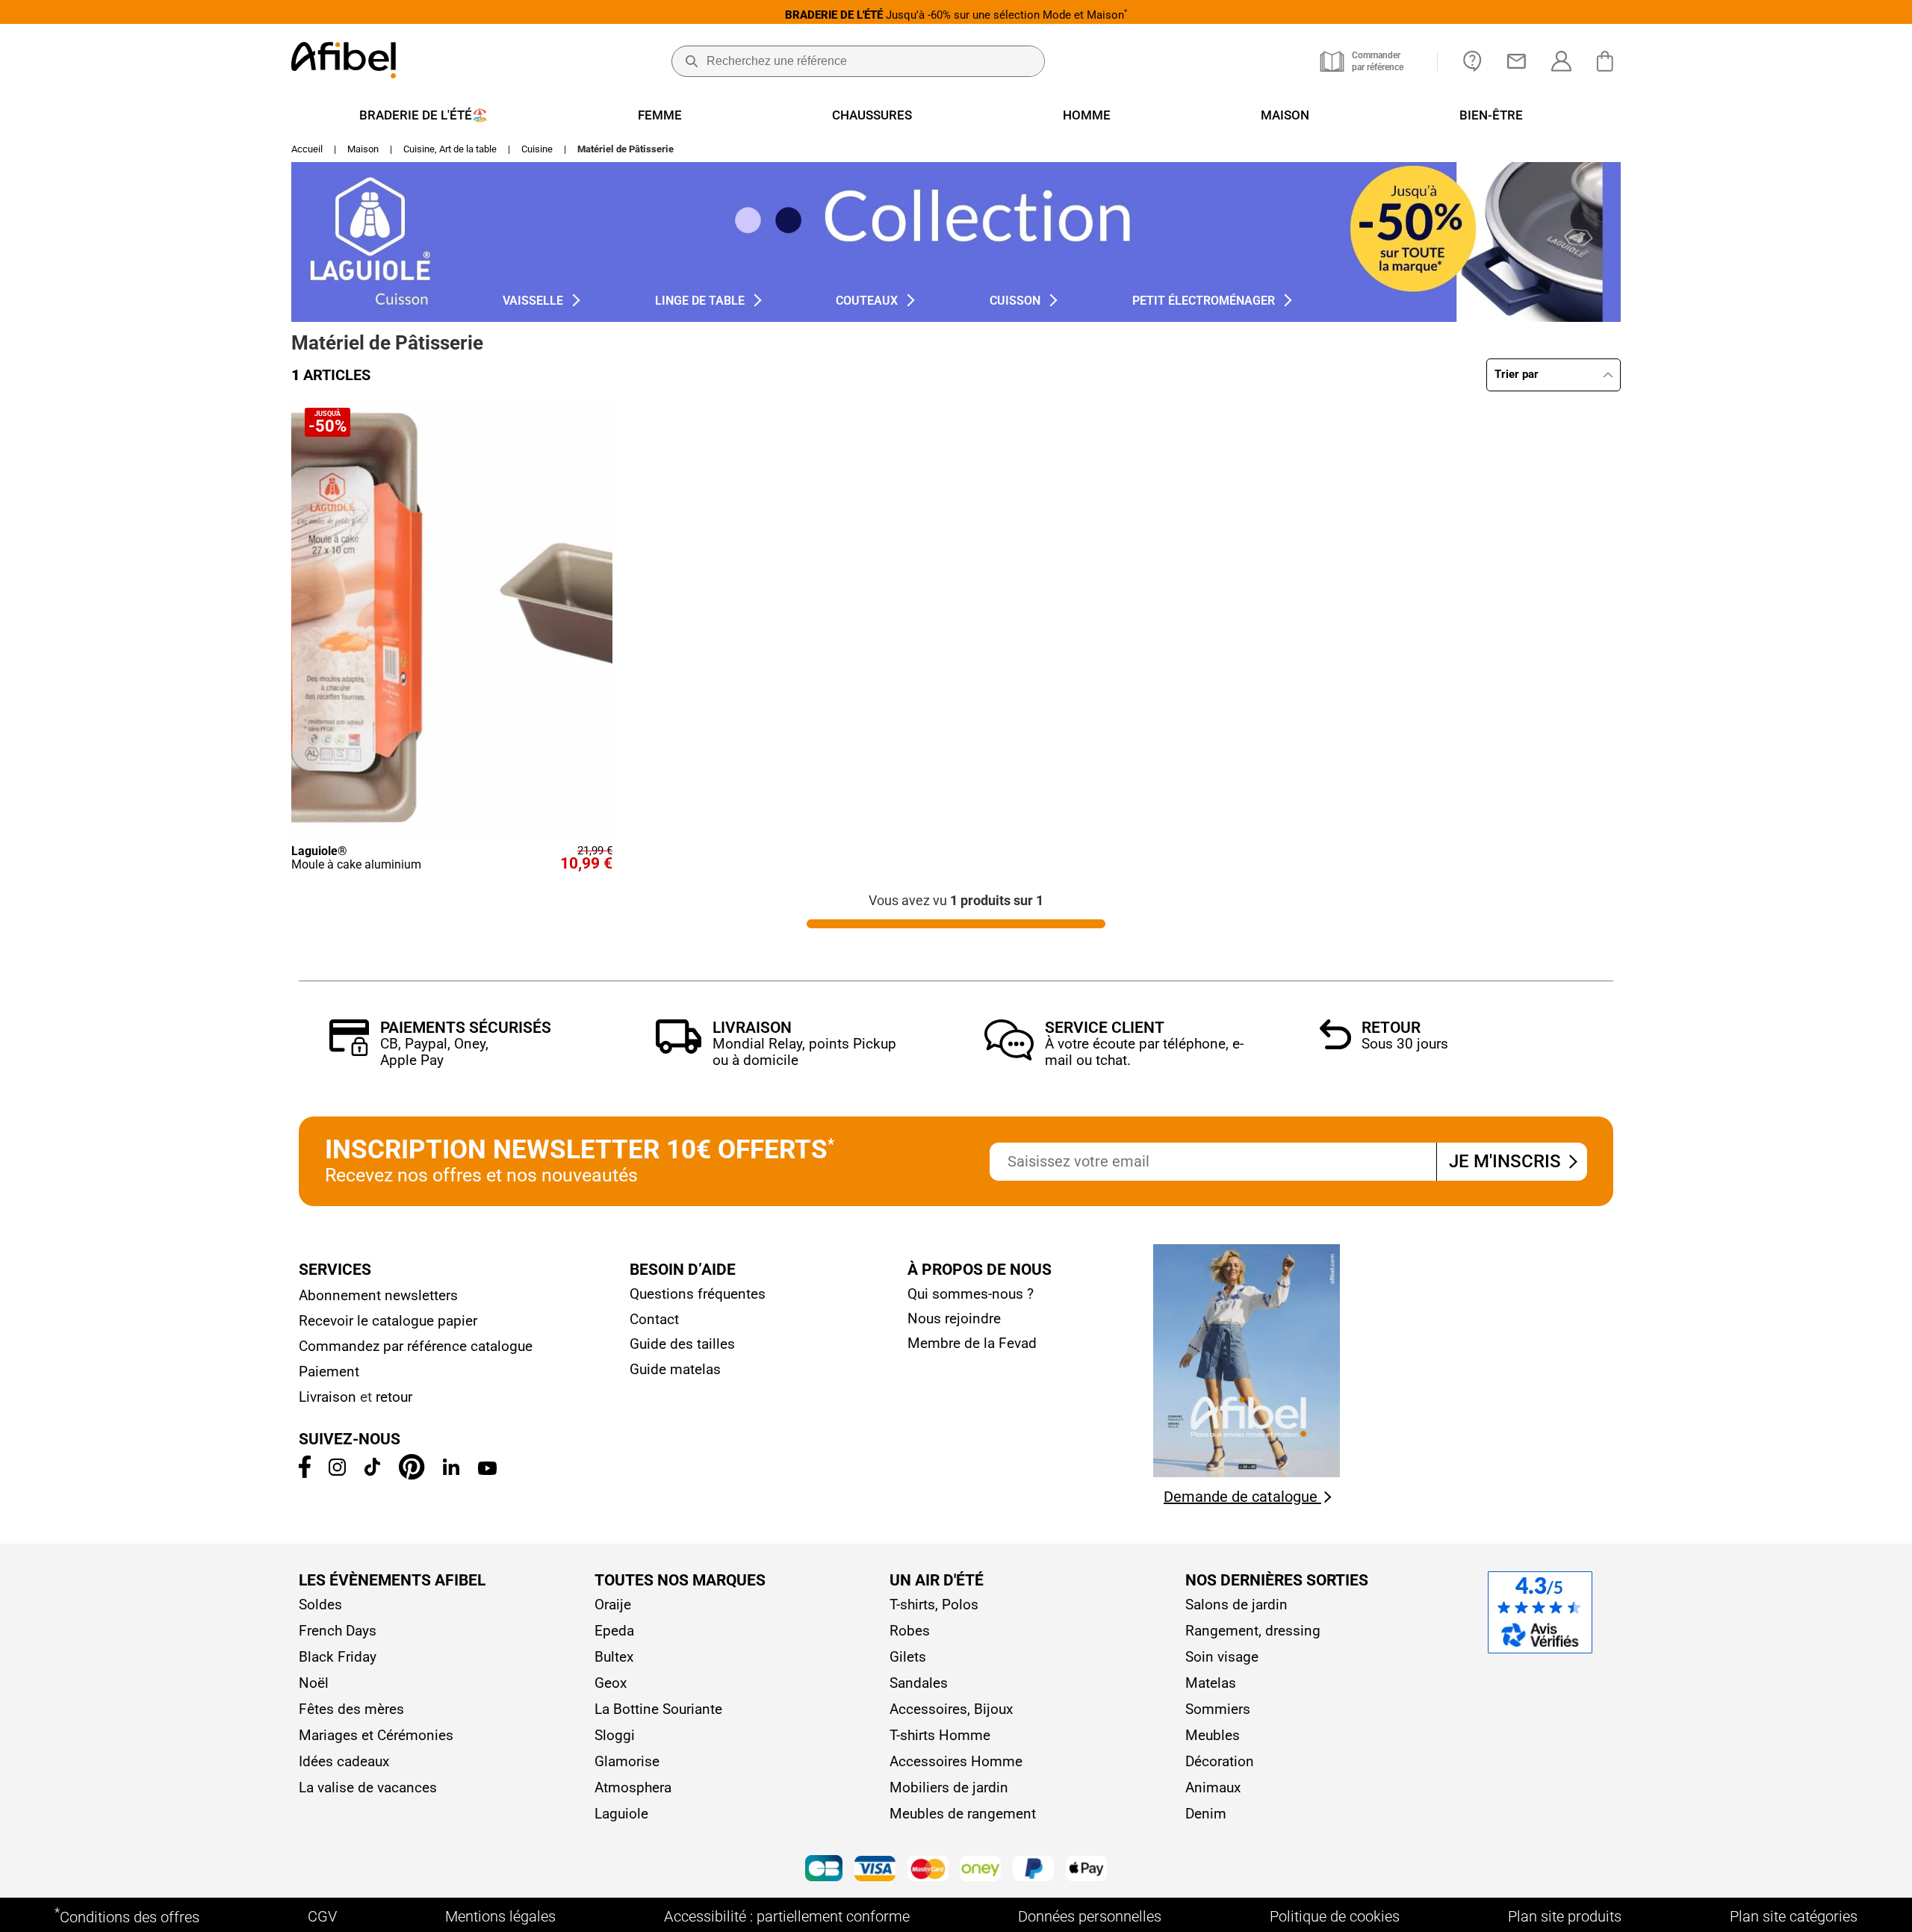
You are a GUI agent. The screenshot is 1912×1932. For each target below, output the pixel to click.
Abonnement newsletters (378, 1295)
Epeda (614, 1631)
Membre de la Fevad (972, 1343)
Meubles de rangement (963, 1814)
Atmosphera (633, 1787)
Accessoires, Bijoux (951, 1709)
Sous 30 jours (1405, 1044)
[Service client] (1009, 1056)
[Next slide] (595, 619)
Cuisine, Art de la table (450, 149)
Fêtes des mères (351, 1709)
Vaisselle (536, 301)
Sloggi (615, 1735)
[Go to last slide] (308, 619)
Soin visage (1222, 1657)
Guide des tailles (682, 1344)
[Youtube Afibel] (487, 1470)
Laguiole (621, 1814)
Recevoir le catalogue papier (388, 1321)
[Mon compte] (1561, 61)
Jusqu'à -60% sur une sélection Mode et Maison (956, 15)
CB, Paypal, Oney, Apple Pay (434, 1052)
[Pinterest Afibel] (412, 1475)
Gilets (908, 1657)
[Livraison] (679, 1050)
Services (335, 1270)
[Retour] (1335, 1045)
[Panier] (1609, 61)
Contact (654, 1319)
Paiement (329, 1372)
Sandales (919, 1683)
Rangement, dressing (1253, 1631)
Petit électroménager (1207, 301)
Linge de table (703, 301)
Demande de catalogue (1242, 1497)
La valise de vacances (368, 1787)
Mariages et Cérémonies (376, 1735)
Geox (611, 1683)
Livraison (752, 1028)
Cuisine (537, 149)
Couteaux (870, 301)
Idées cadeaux (344, 1761)
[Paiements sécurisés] (349, 1052)
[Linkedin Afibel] (451, 1470)
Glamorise (627, 1761)
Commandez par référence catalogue (416, 1346)
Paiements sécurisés (466, 1028)
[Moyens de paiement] (956, 1870)
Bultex (614, 1657)
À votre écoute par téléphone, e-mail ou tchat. (1144, 1052)
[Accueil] (344, 62)
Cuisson (1018, 301)
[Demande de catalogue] (1247, 1473)
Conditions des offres (127, 1916)
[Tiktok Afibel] (372, 1471)
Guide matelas (675, 1369)
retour (394, 1397)
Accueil (307, 149)
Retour (1391, 1028)
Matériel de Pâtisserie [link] (626, 149)
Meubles (1213, 1735)
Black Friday (338, 1657)
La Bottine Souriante (658, 1709)
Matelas (1211, 1683)
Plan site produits (1565, 1916)
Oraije (613, 1605)
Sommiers (1218, 1709)
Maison (363, 149)
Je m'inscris (1507, 1161)
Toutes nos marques (680, 1580)
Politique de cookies (1335, 1916)
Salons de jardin (1236, 1605)
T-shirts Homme (940, 1735)
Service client (1105, 1028)
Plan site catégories (1794, 1916)
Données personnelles (1090, 1916)
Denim (1206, 1814)
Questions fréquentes (698, 1294)
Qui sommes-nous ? (971, 1294)
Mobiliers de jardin (949, 1787)
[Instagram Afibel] (337, 1471)
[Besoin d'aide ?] (1472, 61)
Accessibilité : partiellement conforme (787, 1916)
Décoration (1220, 1761)
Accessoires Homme (956, 1761)
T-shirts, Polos (934, 1605)
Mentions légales (500, 1916)
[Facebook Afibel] (305, 1473)
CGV (322, 1916)
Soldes (320, 1605)
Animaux (1213, 1787)
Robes (910, 1631)
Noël (314, 1683)
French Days (338, 1631)
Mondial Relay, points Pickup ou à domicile (804, 1052)
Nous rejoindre (954, 1318)
